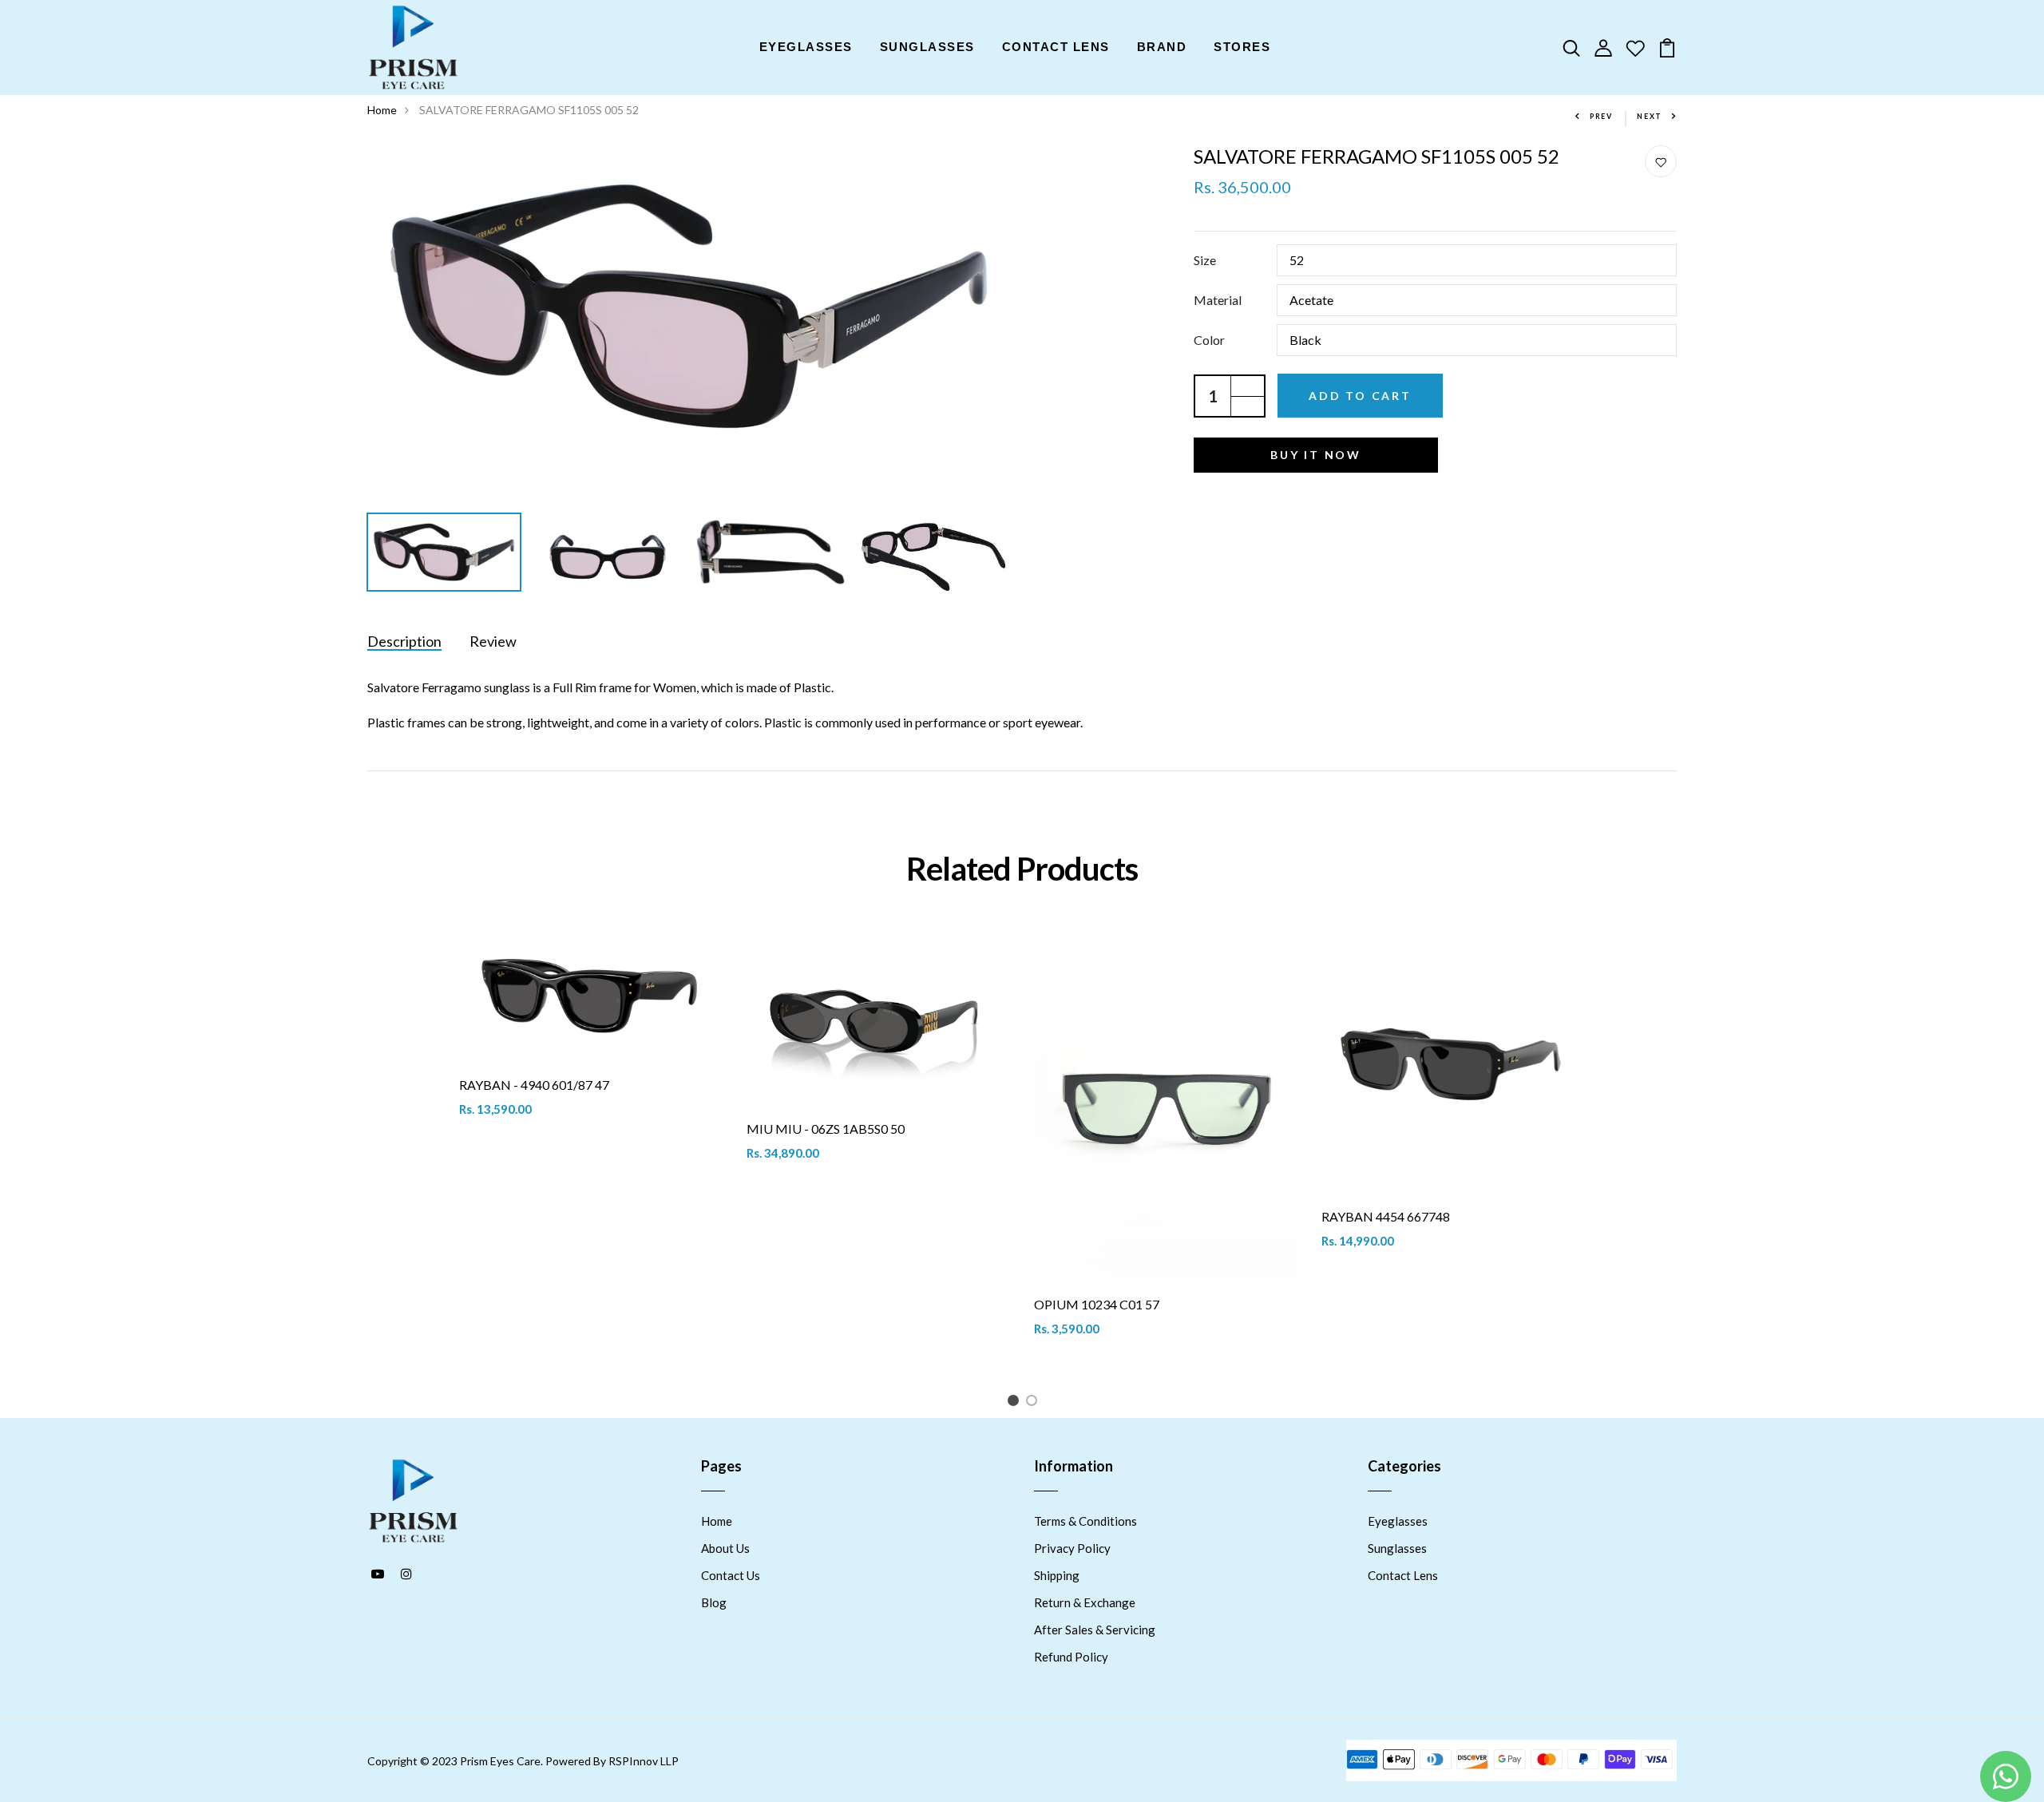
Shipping (1057, 1575)
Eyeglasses (1398, 1521)
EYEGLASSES (806, 47)
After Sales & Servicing (1095, 1630)
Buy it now (1316, 455)
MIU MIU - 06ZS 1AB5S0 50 (826, 1129)
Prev (1601, 116)
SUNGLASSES (927, 47)
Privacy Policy (1072, 1548)
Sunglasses (1397, 1548)
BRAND (1162, 47)
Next (1650, 116)
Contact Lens (1403, 1575)
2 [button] (1034, 1403)
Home (382, 110)
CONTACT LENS (1056, 47)
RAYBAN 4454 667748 (1386, 1216)
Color (1209, 340)
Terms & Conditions (1085, 1521)
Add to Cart (1360, 396)
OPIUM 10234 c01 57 (1097, 1304)
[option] (689, 306)
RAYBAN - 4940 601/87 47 (534, 1085)
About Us (725, 1548)
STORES (1242, 47)
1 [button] (1016, 1403)
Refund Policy (1071, 1657)
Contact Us (731, 1575)
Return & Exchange (1085, 1602)
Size (1205, 260)
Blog (714, 1602)
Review (493, 641)
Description (404, 641)
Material (1218, 300)
